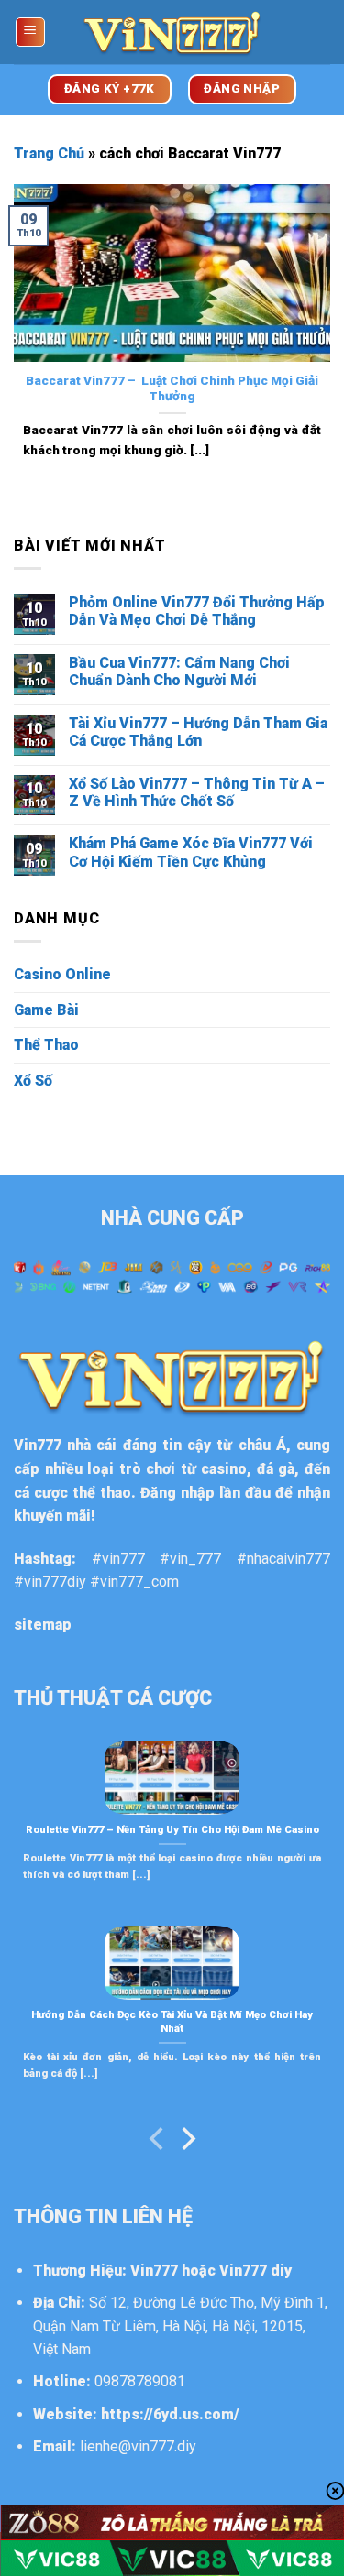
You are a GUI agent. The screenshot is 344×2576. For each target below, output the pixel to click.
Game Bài (46, 1010)
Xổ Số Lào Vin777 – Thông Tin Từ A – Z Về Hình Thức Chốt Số (197, 792)
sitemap (43, 1625)
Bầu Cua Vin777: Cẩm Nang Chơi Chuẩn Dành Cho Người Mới (179, 671)
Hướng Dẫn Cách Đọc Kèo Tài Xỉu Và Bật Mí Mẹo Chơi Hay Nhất (172, 2022)
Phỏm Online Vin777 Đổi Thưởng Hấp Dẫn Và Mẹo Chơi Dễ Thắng (197, 611)
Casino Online (62, 974)
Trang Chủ (49, 153)
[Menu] (31, 32)
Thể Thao (46, 1045)
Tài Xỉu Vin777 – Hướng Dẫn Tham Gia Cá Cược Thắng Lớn (198, 732)
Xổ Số (33, 1081)
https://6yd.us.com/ (170, 2414)
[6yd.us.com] (172, 32)
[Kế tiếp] (187, 2142)
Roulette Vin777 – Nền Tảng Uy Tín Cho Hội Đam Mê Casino (172, 1830)
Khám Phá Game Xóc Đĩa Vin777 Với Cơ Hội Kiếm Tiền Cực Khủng (191, 852)
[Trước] (158, 2142)
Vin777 (38, 1445)
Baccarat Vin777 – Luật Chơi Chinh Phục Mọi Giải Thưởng (172, 388)
